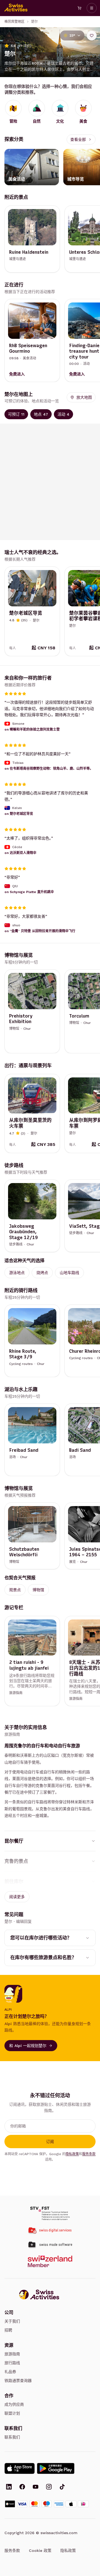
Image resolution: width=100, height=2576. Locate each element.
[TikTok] (62, 2487)
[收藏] (92, 35)
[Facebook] (22, 2487)
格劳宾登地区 (14, 22)
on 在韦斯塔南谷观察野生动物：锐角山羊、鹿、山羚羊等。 (49, 768)
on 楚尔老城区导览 (19, 814)
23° (72, 35)
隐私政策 (72, 2154)
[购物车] (79, 8)
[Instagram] (49, 2487)
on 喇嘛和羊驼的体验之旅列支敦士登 (32, 729)
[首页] (16, 8)
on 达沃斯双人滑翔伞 (20, 853)
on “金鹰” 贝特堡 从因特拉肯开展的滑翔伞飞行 (40, 931)
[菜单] (92, 8)
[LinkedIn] (9, 2487)
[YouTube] (36, 2487)
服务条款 (89, 2154)
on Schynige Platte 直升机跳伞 (29, 892)
